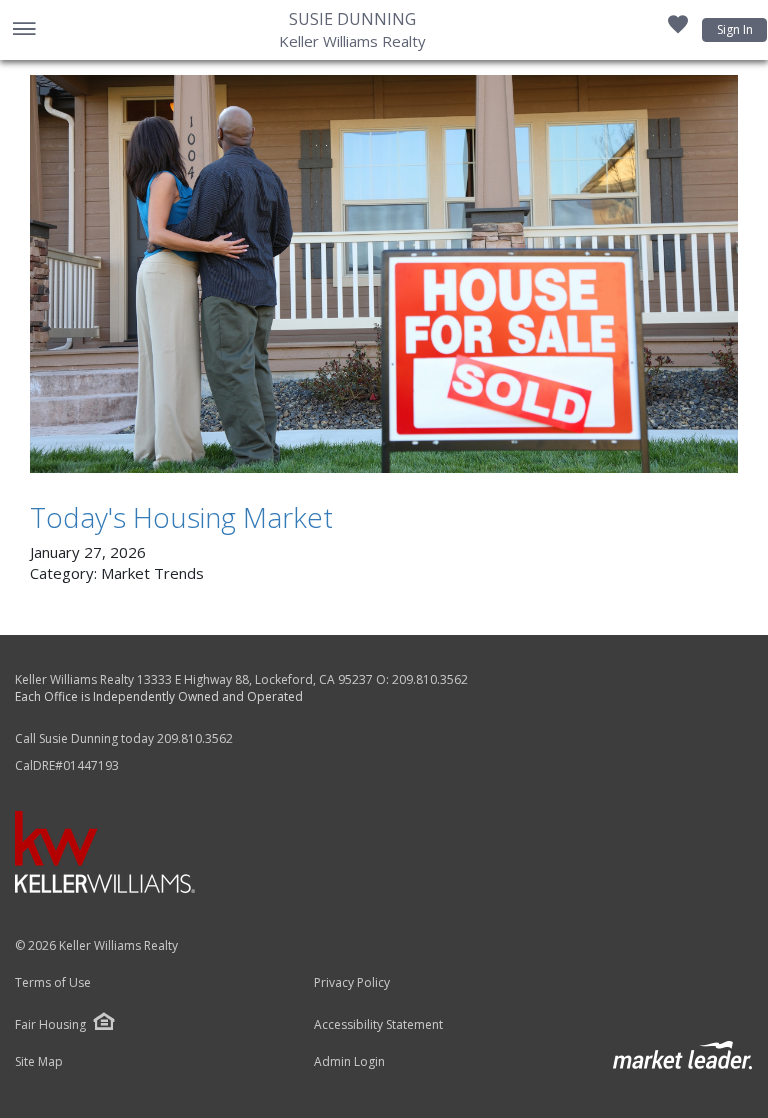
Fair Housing (50, 1024)
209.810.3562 (430, 679)
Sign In (735, 29)
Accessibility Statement (378, 1025)
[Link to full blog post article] (384, 274)
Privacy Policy (352, 983)
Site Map (39, 1062)
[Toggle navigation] (23, 30)
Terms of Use (53, 983)
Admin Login (349, 1062)
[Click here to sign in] (678, 30)
